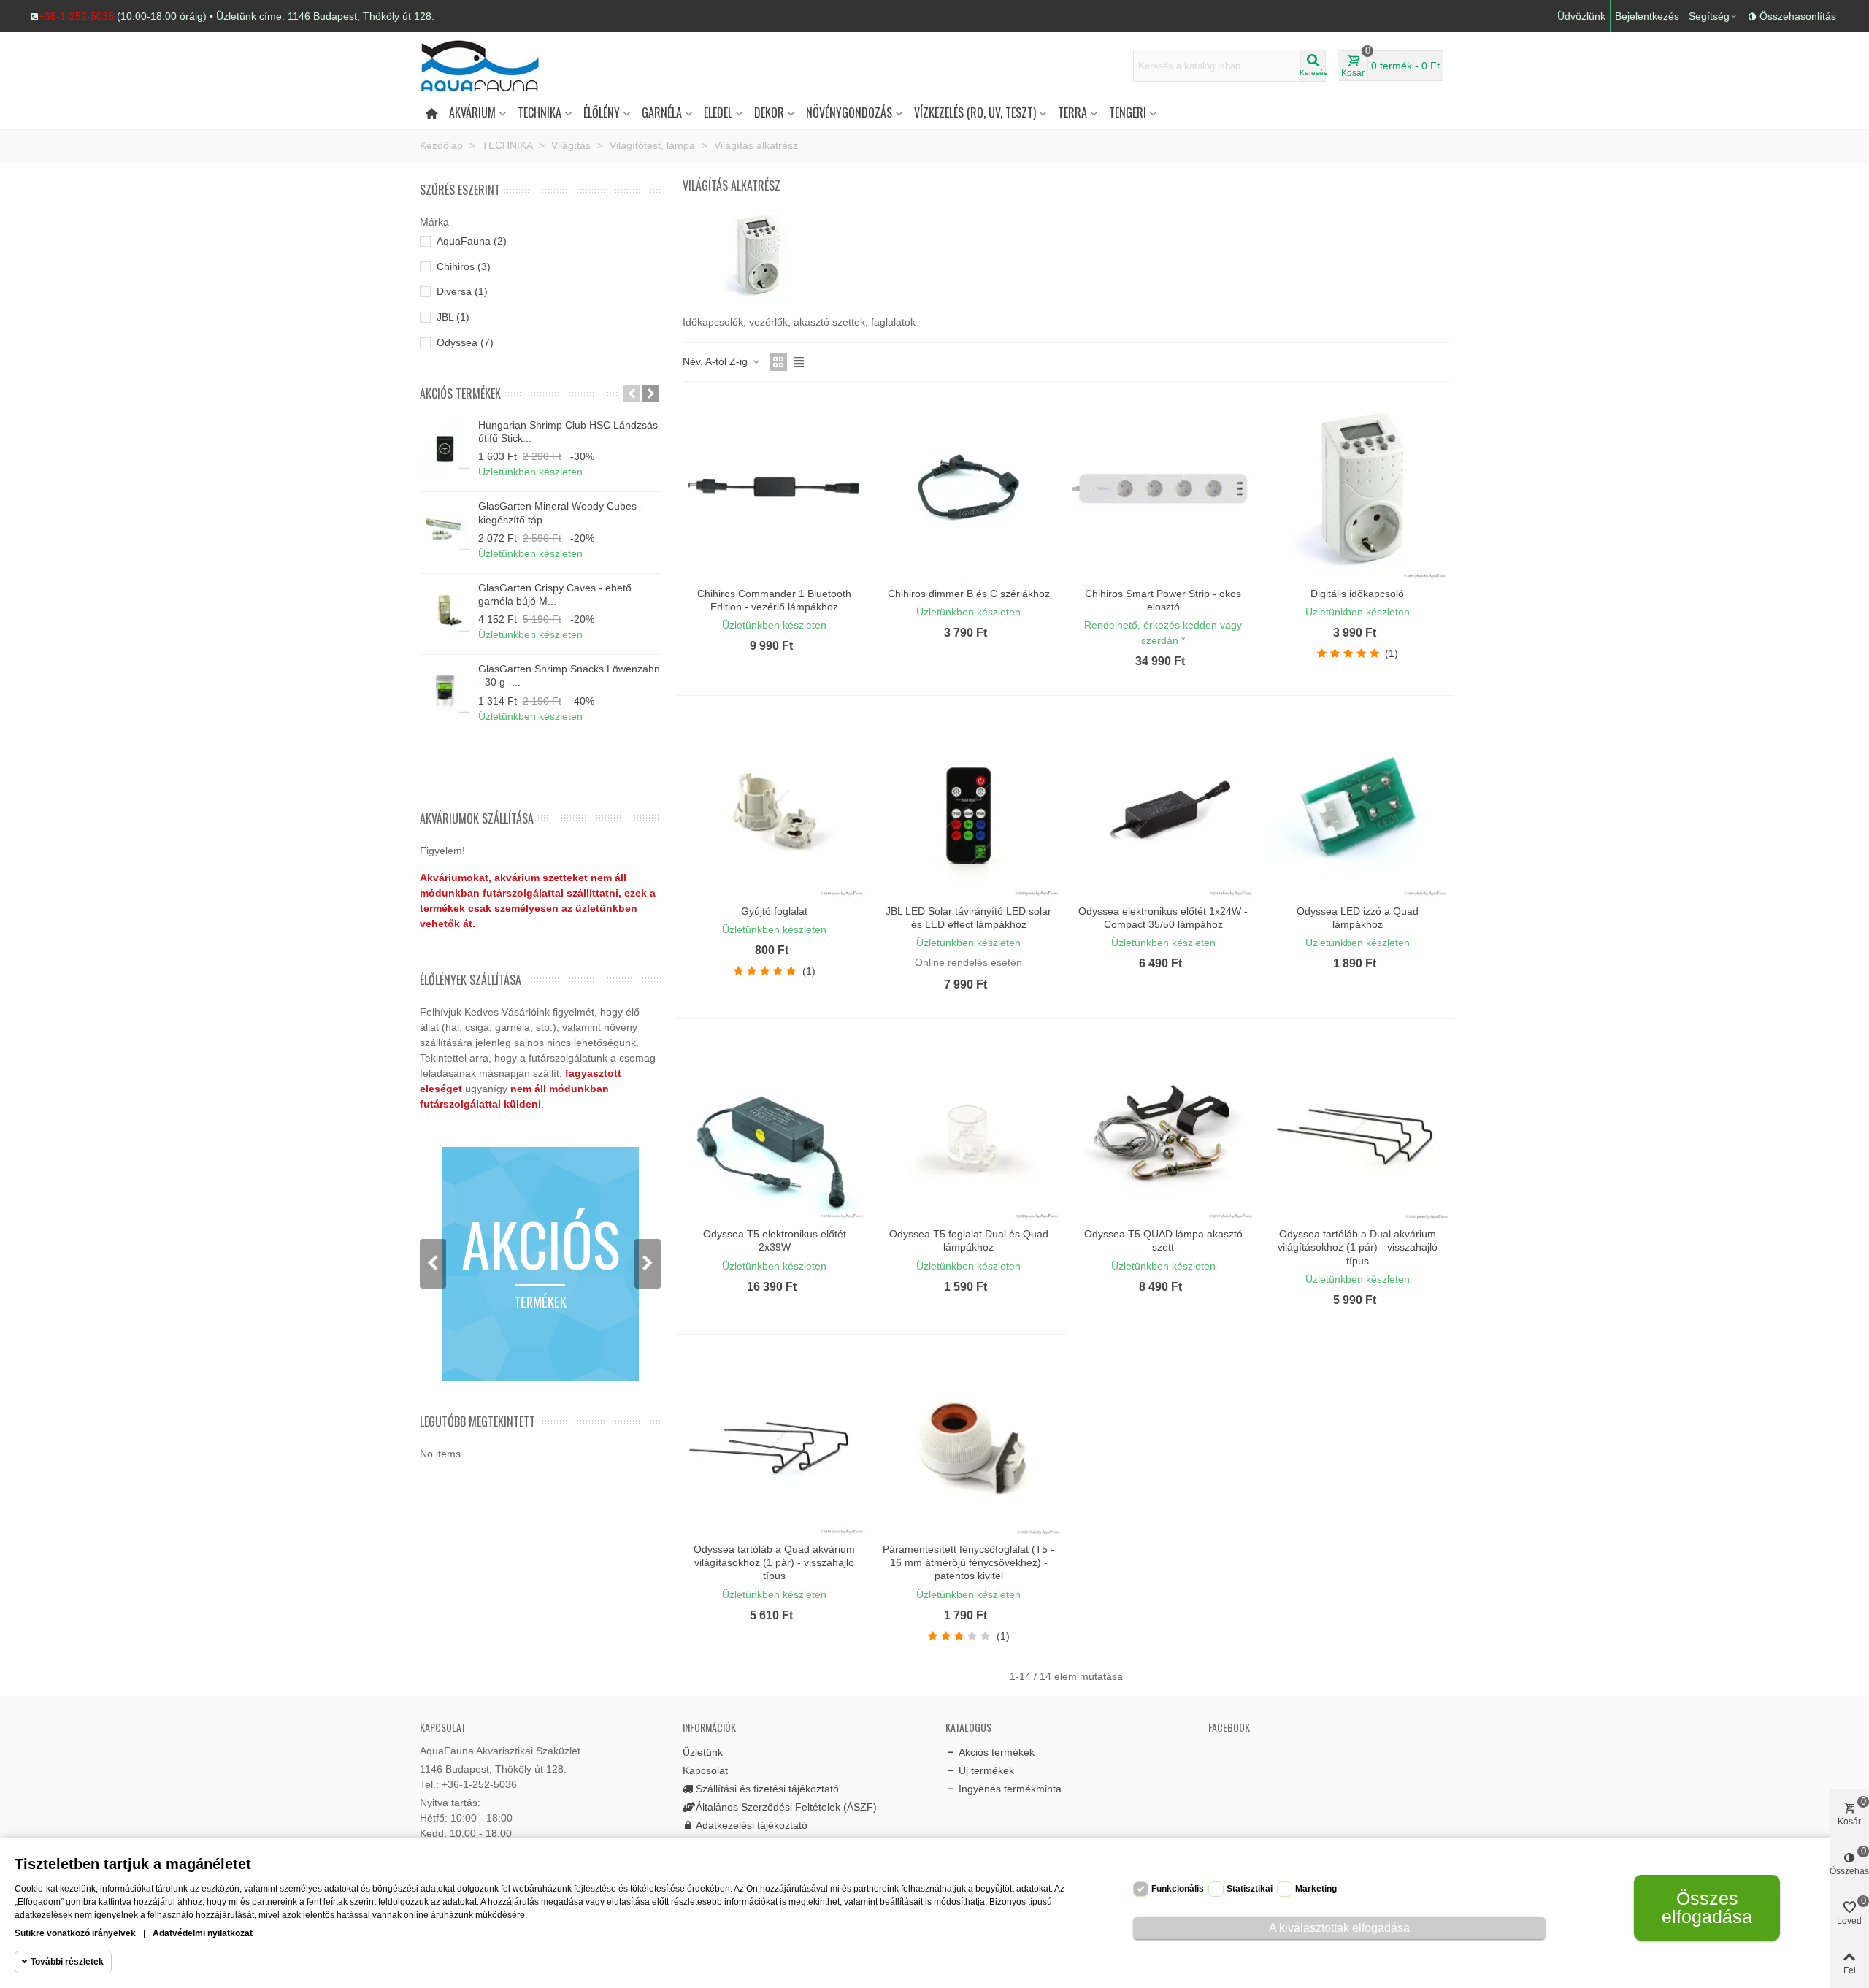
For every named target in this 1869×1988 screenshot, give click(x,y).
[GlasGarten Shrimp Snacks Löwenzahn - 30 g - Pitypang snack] (445, 688)
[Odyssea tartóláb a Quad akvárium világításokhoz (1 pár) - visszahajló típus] (774, 1444)
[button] (232, 16)
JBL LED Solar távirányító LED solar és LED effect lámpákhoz (968, 918)
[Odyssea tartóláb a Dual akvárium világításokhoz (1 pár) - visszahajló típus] (1358, 1128)
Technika (540, 112)
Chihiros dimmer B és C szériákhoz (969, 594)
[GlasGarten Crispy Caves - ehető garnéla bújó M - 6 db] (445, 607)
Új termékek (986, 1770)
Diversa (462, 291)
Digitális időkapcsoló (1357, 594)
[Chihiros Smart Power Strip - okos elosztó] (1163, 488)
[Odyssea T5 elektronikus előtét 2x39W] (774, 1128)
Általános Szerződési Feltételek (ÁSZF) (786, 1807)
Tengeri (1128, 112)
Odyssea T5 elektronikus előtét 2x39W (775, 1240)
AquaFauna (472, 241)
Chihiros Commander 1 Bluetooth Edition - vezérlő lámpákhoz (774, 600)
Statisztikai (1250, 1889)
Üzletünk (703, 1752)
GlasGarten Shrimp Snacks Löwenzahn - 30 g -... (569, 675)
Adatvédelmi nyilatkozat (203, 1933)
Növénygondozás (849, 112)
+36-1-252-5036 (76, 16)
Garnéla (662, 112)
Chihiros (464, 266)
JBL (453, 317)
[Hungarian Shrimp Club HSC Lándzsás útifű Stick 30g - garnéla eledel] (445, 444)
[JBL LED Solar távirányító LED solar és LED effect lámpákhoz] (968, 805)
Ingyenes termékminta (1010, 1789)
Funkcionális (1178, 1889)
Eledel (718, 112)
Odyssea (465, 342)
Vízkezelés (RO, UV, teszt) (975, 112)
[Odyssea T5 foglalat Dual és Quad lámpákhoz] (968, 1128)
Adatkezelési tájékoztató (752, 1825)
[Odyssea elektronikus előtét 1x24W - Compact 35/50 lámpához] (1163, 805)
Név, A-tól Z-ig (717, 361)
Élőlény (602, 112)
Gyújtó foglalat (774, 911)
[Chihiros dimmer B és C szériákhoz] (968, 488)
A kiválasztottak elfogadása (1339, 1928)
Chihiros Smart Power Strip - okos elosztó (1163, 600)
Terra (1072, 112)
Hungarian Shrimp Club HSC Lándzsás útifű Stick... (568, 431)
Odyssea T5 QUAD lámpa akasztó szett (1163, 1240)
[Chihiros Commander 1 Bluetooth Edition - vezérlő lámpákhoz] (774, 488)
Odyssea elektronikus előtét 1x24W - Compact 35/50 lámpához (1163, 918)
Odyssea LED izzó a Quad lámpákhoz (1358, 918)
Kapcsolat (705, 1770)
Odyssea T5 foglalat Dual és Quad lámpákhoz (969, 1240)
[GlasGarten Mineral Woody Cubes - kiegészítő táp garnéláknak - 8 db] (445, 525)
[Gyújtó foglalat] (774, 805)
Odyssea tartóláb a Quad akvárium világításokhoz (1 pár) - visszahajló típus (774, 1562)
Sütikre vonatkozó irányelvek (75, 1933)
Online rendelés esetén (968, 962)
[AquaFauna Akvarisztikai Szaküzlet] (500, 66)
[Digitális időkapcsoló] (1358, 488)
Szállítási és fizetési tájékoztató (767, 1789)
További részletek (67, 1962)
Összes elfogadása (1707, 1907)
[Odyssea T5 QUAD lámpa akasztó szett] (1163, 1128)
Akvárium (472, 112)
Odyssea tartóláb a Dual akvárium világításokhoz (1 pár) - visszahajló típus (1358, 1247)
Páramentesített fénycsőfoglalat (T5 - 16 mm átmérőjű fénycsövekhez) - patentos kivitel (968, 1562)
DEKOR (769, 112)
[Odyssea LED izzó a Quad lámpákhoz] (1358, 805)
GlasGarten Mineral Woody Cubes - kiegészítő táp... (561, 513)
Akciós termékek (460, 394)
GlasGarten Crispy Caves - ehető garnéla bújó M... (555, 594)
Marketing (1316, 1889)
